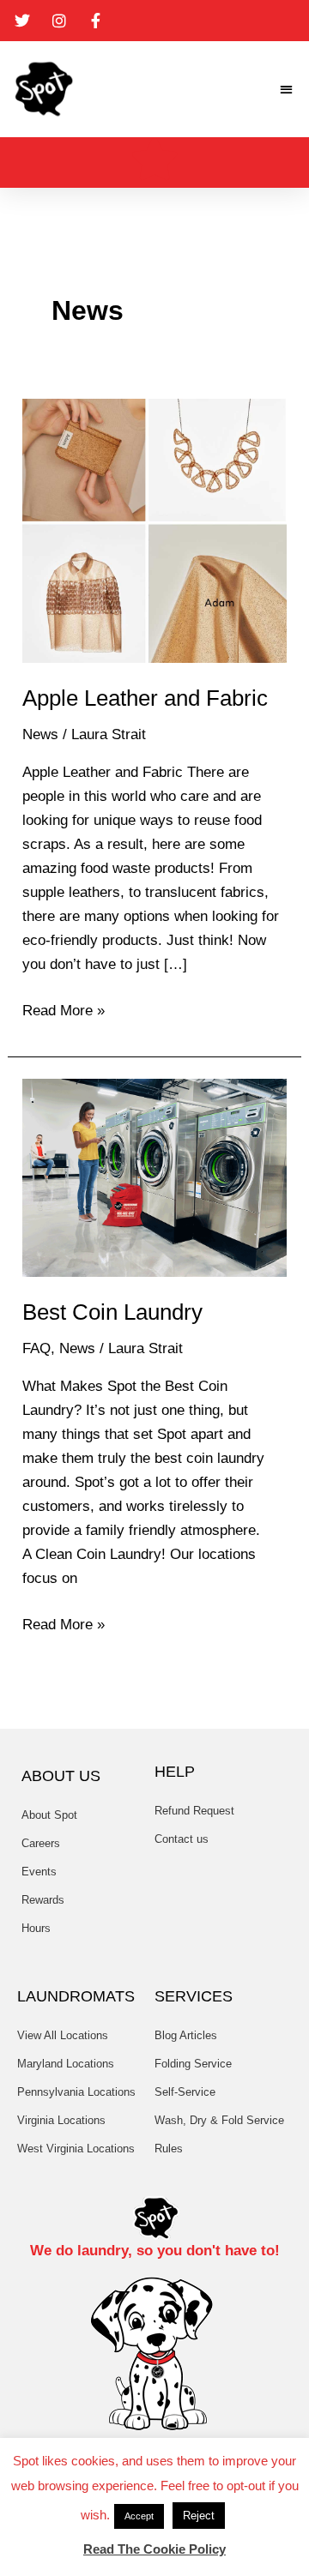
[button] (287, 90)
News (40, 734)
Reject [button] (199, 2516)
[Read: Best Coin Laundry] (154, 1177)
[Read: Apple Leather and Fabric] (154, 530)
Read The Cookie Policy (154, 2549)
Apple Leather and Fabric (145, 698)
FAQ (36, 1348)
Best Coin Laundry (112, 1312)
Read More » (64, 1009)
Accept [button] (139, 2516)
